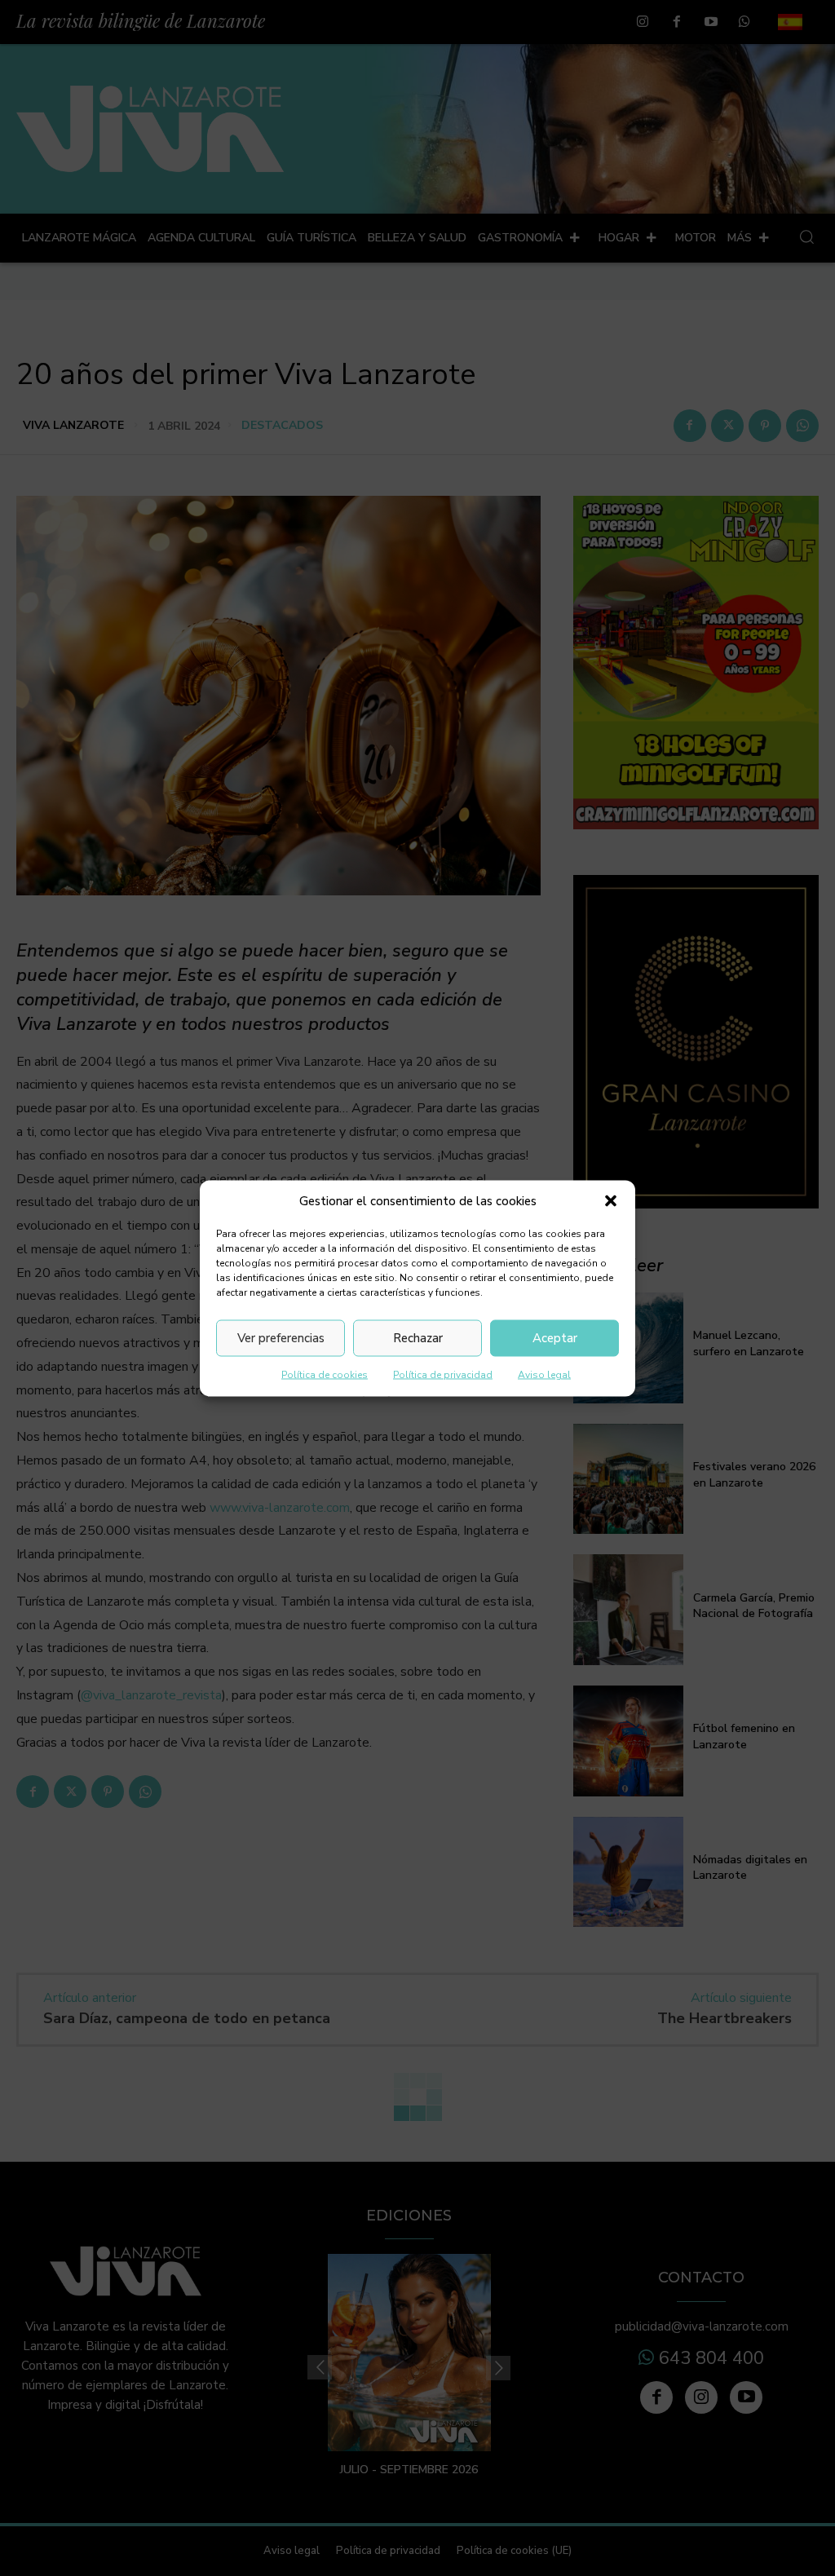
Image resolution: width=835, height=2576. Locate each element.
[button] (611, 1201)
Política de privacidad (443, 1374)
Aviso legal (544, 1374)
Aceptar (555, 1338)
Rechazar (418, 1338)
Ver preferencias (281, 1338)
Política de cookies (325, 1374)
